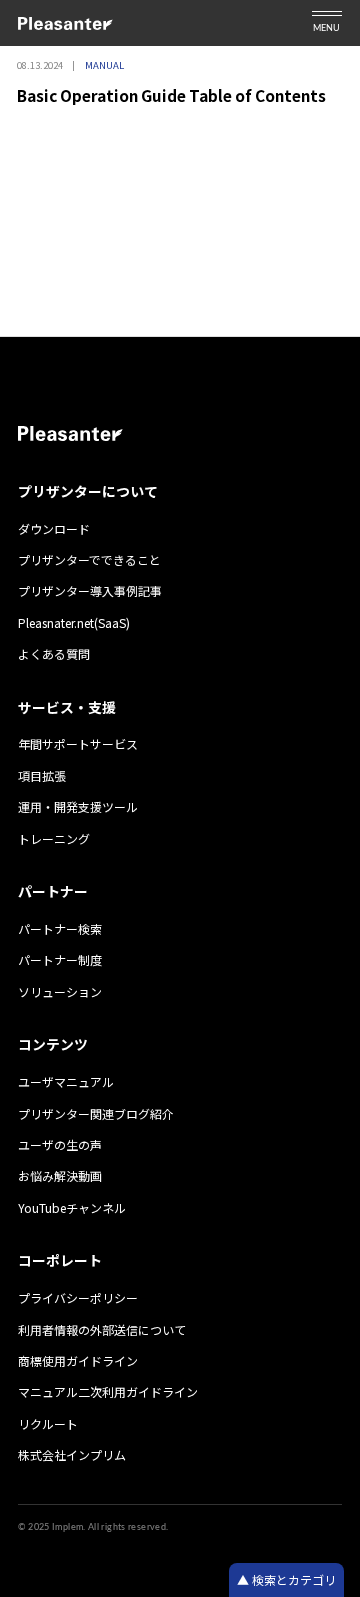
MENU (326, 28)
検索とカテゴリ (292, 1579)
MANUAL (104, 65)
